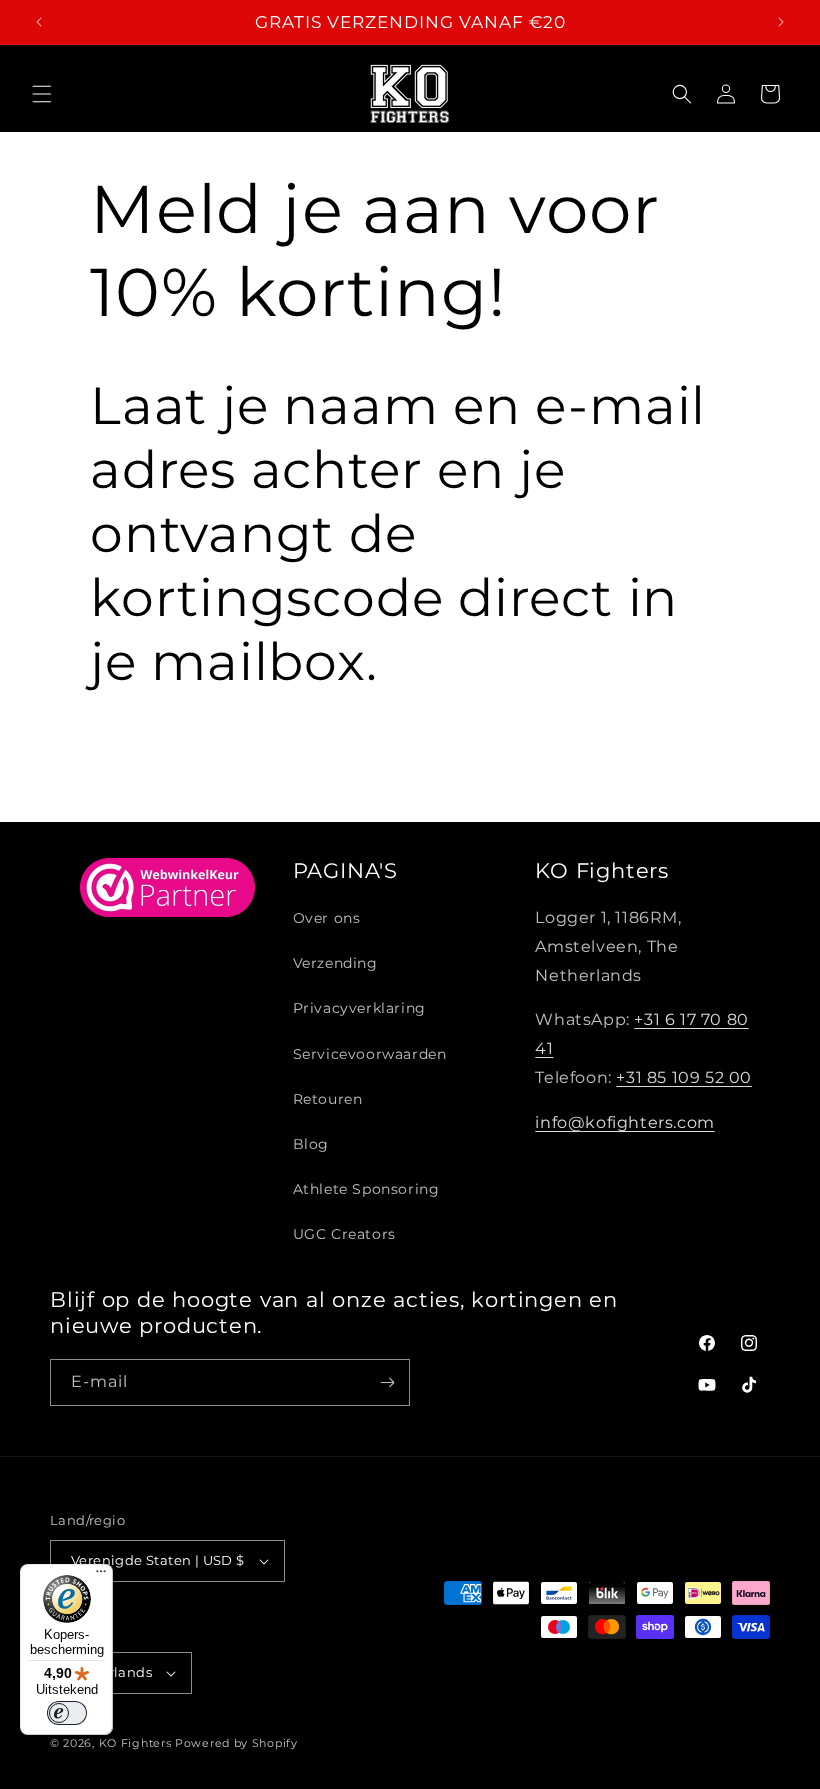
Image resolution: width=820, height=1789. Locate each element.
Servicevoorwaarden (370, 1054)
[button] (42, 94)
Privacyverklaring (359, 1008)
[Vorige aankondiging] (39, 22)
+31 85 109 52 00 (684, 1077)
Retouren (328, 1099)
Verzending (335, 963)
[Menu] (101, 1576)
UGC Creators (344, 1234)
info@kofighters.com (624, 1122)
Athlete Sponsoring (366, 1189)
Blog (311, 1144)
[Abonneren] (387, 1382)
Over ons (327, 918)
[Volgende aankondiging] (781, 22)
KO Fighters (135, 1743)
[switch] (67, 1713)
